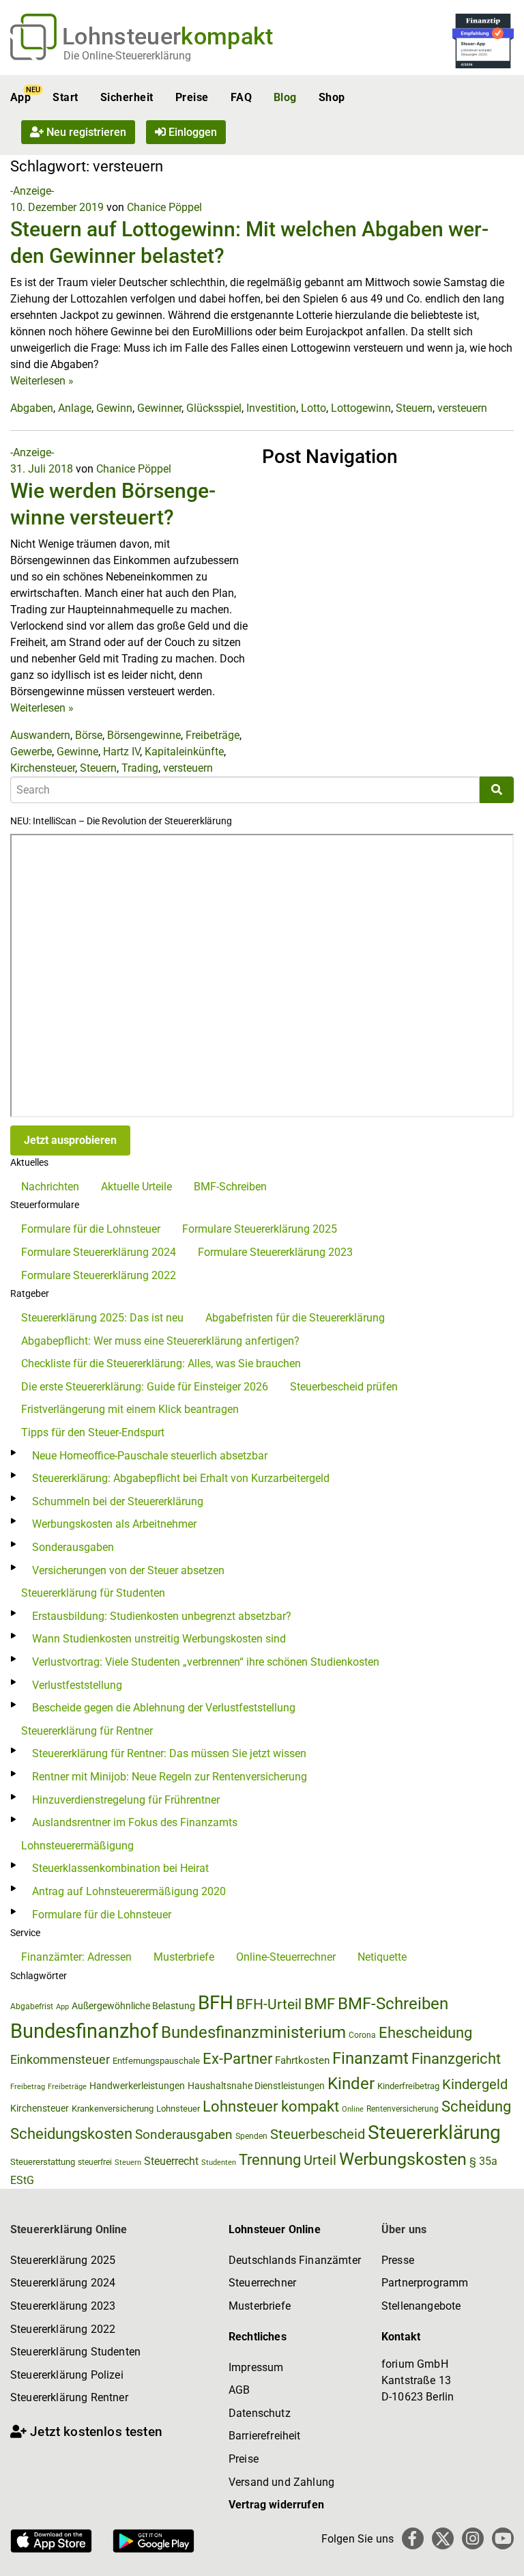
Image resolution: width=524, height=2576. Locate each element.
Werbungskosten (403, 2159)
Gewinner (159, 408)
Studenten (219, 2162)
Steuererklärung (434, 2132)
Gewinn (114, 408)
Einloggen (191, 132)
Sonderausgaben (73, 1547)
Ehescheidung (425, 2033)
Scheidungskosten (71, 2134)
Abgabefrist (32, 2006)
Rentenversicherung (403, 2109)
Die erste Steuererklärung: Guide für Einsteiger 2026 (145, 1387)
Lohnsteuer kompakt (271, 2106)
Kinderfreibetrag (408, 2086)
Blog (285, 97)
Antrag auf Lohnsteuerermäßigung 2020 (129, 1891)
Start (65, 97)
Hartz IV (121, 752)
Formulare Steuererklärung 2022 (99, 1275)
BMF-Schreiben (230, 1187)
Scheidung (476, 2106)
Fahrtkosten (302, 2060)
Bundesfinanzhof (84, 2031)
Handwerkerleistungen (137, 2086)
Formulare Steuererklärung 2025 (260, 1229)
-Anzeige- (32, 191)
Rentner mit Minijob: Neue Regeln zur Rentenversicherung (170, 1777)
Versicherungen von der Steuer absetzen (128, 1570)
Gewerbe (31, 752)
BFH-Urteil (269, 2004)
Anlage (75, 408)
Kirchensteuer (43, 768)
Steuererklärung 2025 (63, 2260)
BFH (216, 2003)
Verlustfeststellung (77, 1685)
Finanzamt (370, 2058)
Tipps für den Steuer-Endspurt (93, 1432)
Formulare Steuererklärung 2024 (99, 1252)
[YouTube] (503, 2538)
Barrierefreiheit (265, 2436)
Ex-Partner (237, 2059)
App (20, 97)
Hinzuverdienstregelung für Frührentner (126, 1800)
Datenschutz (260, 2413)
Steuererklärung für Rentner (87, 1731)
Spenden (251, 2136)
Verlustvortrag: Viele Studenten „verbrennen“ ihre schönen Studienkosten (206, 1662)
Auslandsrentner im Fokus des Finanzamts (135, 1822)
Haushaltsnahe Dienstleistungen (256, 2086)
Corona (362, 2035)
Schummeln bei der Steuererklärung (118, 1501)
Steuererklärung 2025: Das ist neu (102, 1318)
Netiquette (382, 1957)
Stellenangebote (421, 2306)
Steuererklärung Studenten (75, 2352)
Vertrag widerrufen (276, 2505)
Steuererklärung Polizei (67, 2375)
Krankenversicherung (113, 2109)
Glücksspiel (214, 408)
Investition (271, 408)
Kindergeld (475, 2084)
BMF (320, 2004)
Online (353, 2109)
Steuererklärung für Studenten (93, 1593)
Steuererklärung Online (69, 2229)
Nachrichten (50, 1187)
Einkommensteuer (60, 2059)
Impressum (256, 2367)
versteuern (462, 408)
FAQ (241, 97)
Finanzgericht (456, 2059)
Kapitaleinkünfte (184, 752)
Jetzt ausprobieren (70, 1140)
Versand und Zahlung (281, 2482)
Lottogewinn (361, 408)
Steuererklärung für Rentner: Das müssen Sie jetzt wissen (169, 1753)
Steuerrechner (262, 2283)
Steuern (414, 408)
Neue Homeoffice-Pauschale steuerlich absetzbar (150, 1456)
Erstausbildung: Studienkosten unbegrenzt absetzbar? (162, 1616)
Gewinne (77, 752)
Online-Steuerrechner (286, 1957)
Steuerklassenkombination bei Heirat (120, 1868)
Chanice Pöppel (164, 207)
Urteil (320, 2160)
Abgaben (32, 408)
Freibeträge (213, 735)
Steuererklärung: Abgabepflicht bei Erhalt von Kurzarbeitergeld (181, 1478)
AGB (239, 2390)
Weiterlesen (42, 381)
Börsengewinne (144, 735)
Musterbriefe (184, 1957)
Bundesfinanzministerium (253, 2032)
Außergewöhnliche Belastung (133, 2006)
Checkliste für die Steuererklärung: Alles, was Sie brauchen (161, 1363)
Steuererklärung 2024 (63, 2283)
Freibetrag (28, 2087)
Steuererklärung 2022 (63, 2329)
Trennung (270, 2160)
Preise (192, 97)
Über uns (404, 2229)
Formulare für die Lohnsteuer (91, 1229)
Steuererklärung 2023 (63, 2306)
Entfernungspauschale (156, 2061)
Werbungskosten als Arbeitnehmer (114, 1524)
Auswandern (40, 735)
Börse (89, 735)
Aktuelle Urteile (136, 1187)
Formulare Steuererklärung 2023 (275, 1252)
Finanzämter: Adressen (76, 1957)
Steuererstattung (43, 2162)
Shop (332, 97)
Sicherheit (127, 97)
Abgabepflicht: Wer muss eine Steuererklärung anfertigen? (160, 1341)
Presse (398, 2260)
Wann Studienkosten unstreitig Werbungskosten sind (159, 1639)
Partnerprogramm (425, 2283)
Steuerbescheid (318, 2134)
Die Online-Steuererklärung (127, 56)
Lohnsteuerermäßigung (77, 1846)
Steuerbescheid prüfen (344, 1387)
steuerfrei (95, 2162)
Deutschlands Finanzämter (295, 2260)
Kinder (351, 2084)
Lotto (314, 408)
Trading (140, 768)
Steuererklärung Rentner (69, 2397)
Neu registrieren (85, 132)
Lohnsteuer (178, 2109)
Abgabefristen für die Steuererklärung (295, 1318)
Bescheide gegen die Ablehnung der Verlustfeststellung (164, 1708)
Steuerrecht (171, 2161)
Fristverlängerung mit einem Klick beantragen (130, 1409)
